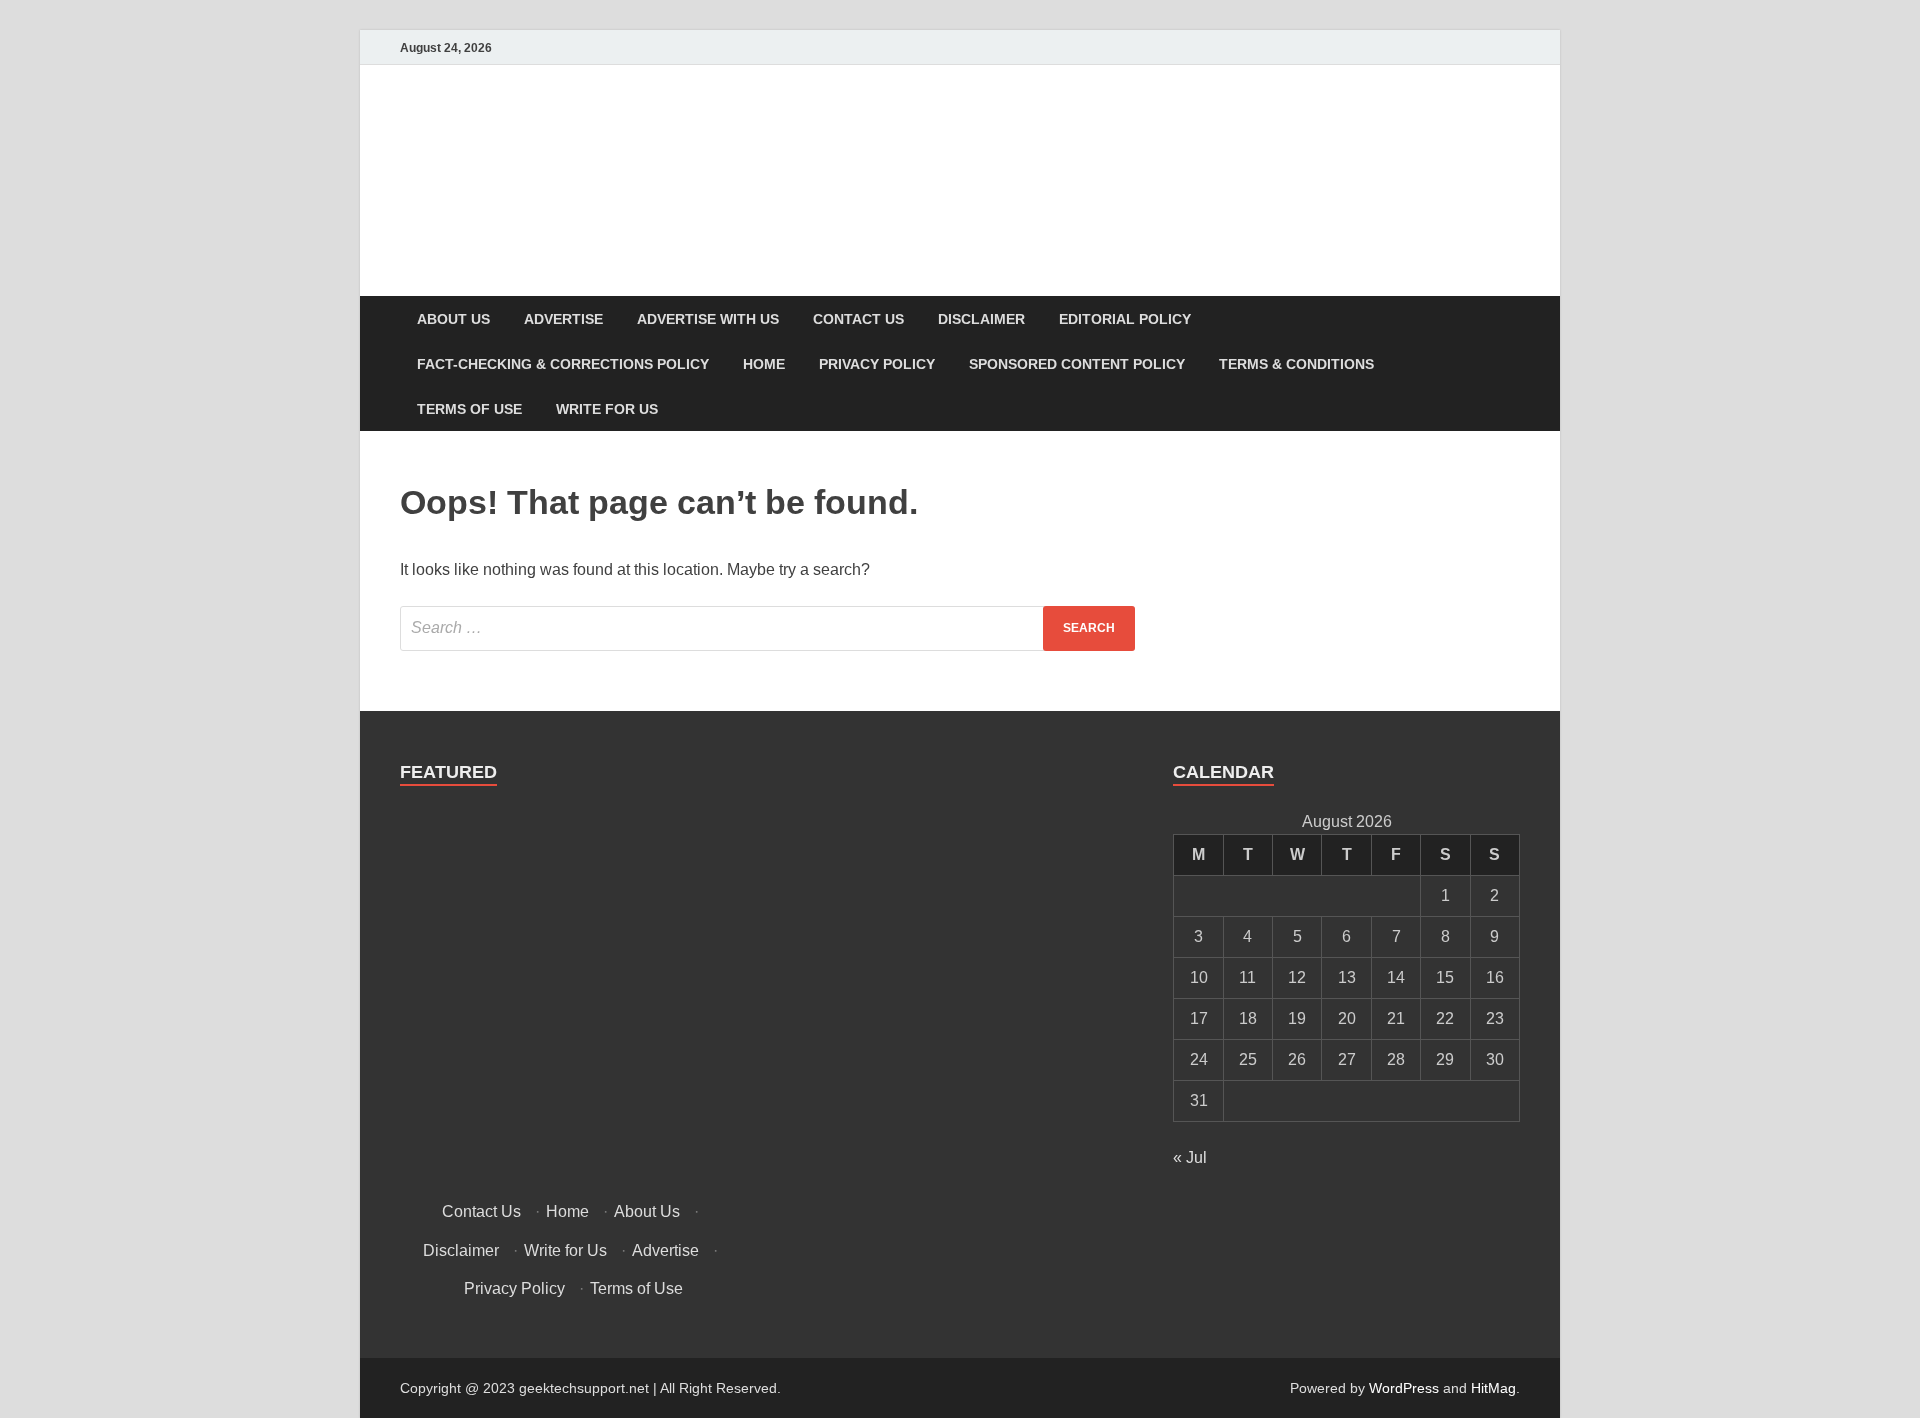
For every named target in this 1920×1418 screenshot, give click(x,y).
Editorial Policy (1125, 319)
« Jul (1190, 1157)
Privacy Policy (877, 364)
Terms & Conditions (1296, 364)
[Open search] (1510, 319)
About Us (453, 319)
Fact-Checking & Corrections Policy (563, 364)
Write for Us (607, 409)
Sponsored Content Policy (1077, 364)
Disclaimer (981, 319)
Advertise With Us (708, 319)
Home (764, 364)
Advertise (563, 319)
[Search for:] (767, 628)
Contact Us (858, 319)
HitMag (1493, 1388)
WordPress (1404, 1388)
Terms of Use (469, 409)
